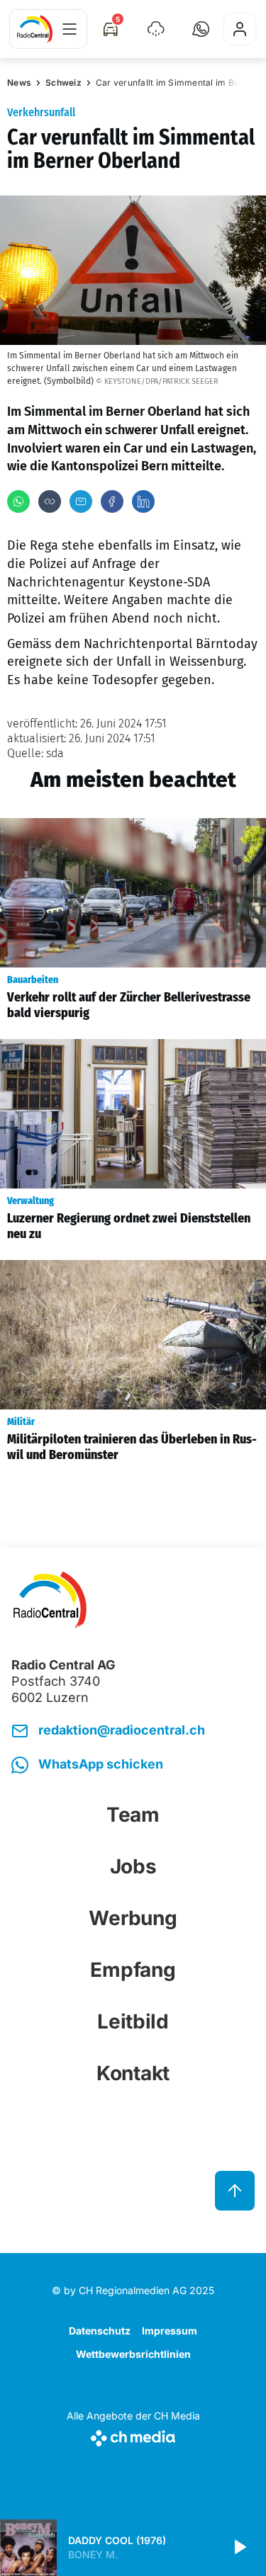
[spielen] (239, 2548)
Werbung (133, 1918)
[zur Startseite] (35, 29)
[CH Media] (133, 2435)
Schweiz (63, 83)
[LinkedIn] (143, 501)
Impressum (170, 2331)
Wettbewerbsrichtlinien (133, 2354)
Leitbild (133, 2021)
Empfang (133, 1970)
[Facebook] (112, 501)
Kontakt (133, 2073)
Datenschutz (100, 2331)
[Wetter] (156, 29)
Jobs (133, 1866)
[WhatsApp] (18, 501)
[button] (201, 29)
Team (133, 1815)
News (19, 83)
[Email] (81, 501)
